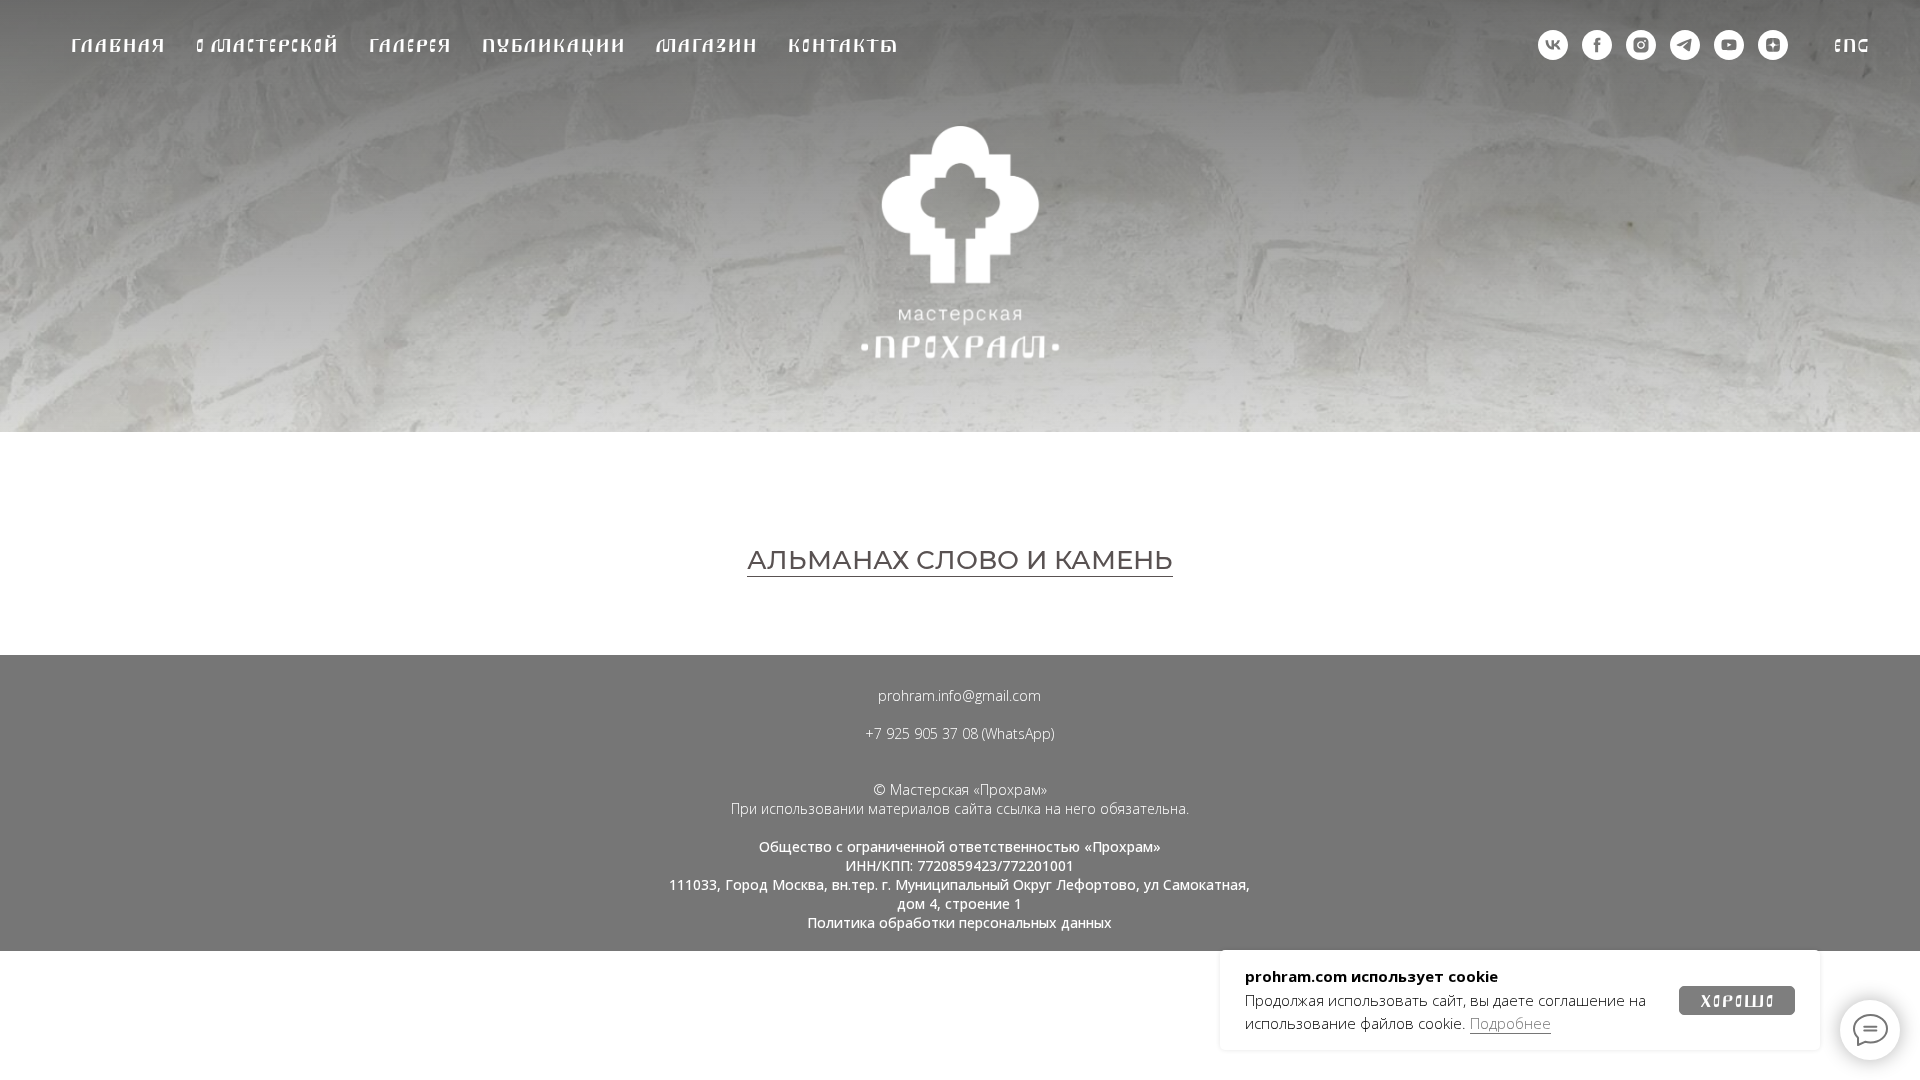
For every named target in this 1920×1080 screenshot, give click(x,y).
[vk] (1553, 45)
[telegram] (1685, 45)
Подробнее (1510, 1023)
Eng (1851, 45)
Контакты (842, 45)
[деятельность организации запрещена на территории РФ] (1597, 45)
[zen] (1773, 45)
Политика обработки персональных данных (959, 922)
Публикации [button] (553, 45)
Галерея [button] (409, 45)
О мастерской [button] (266, 45)
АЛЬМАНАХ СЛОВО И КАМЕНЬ (960, 560)
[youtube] (1729, 45)
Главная (117, 45)
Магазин (706, 45)
